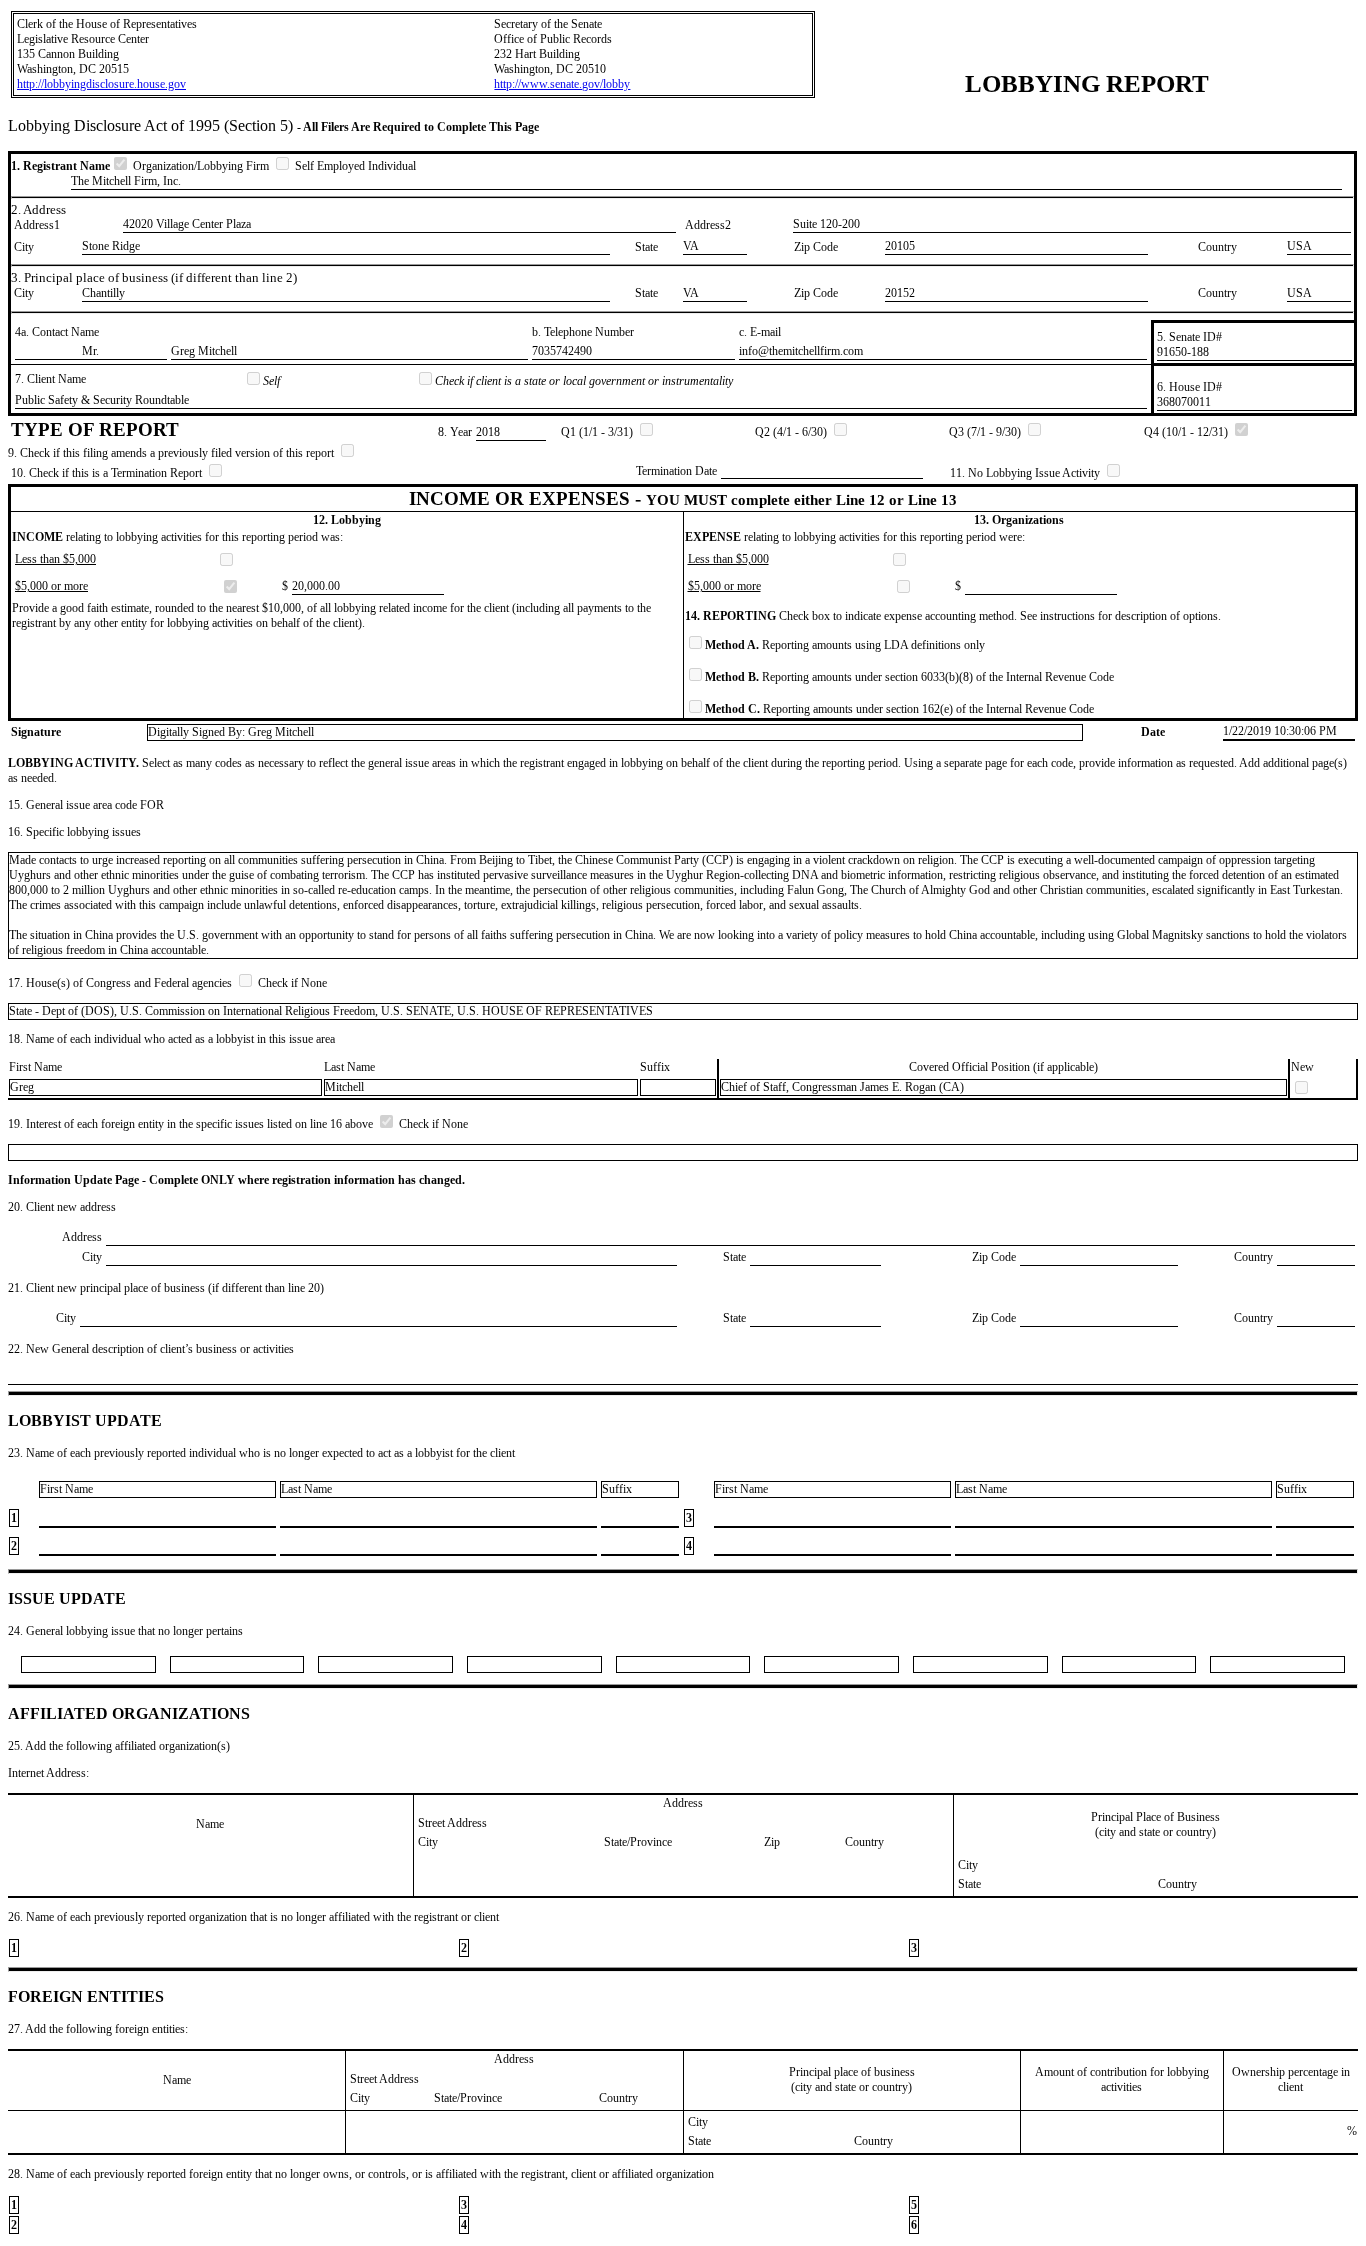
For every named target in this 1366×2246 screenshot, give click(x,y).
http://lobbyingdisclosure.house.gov (101, 84)
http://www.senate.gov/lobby (562, 84)
